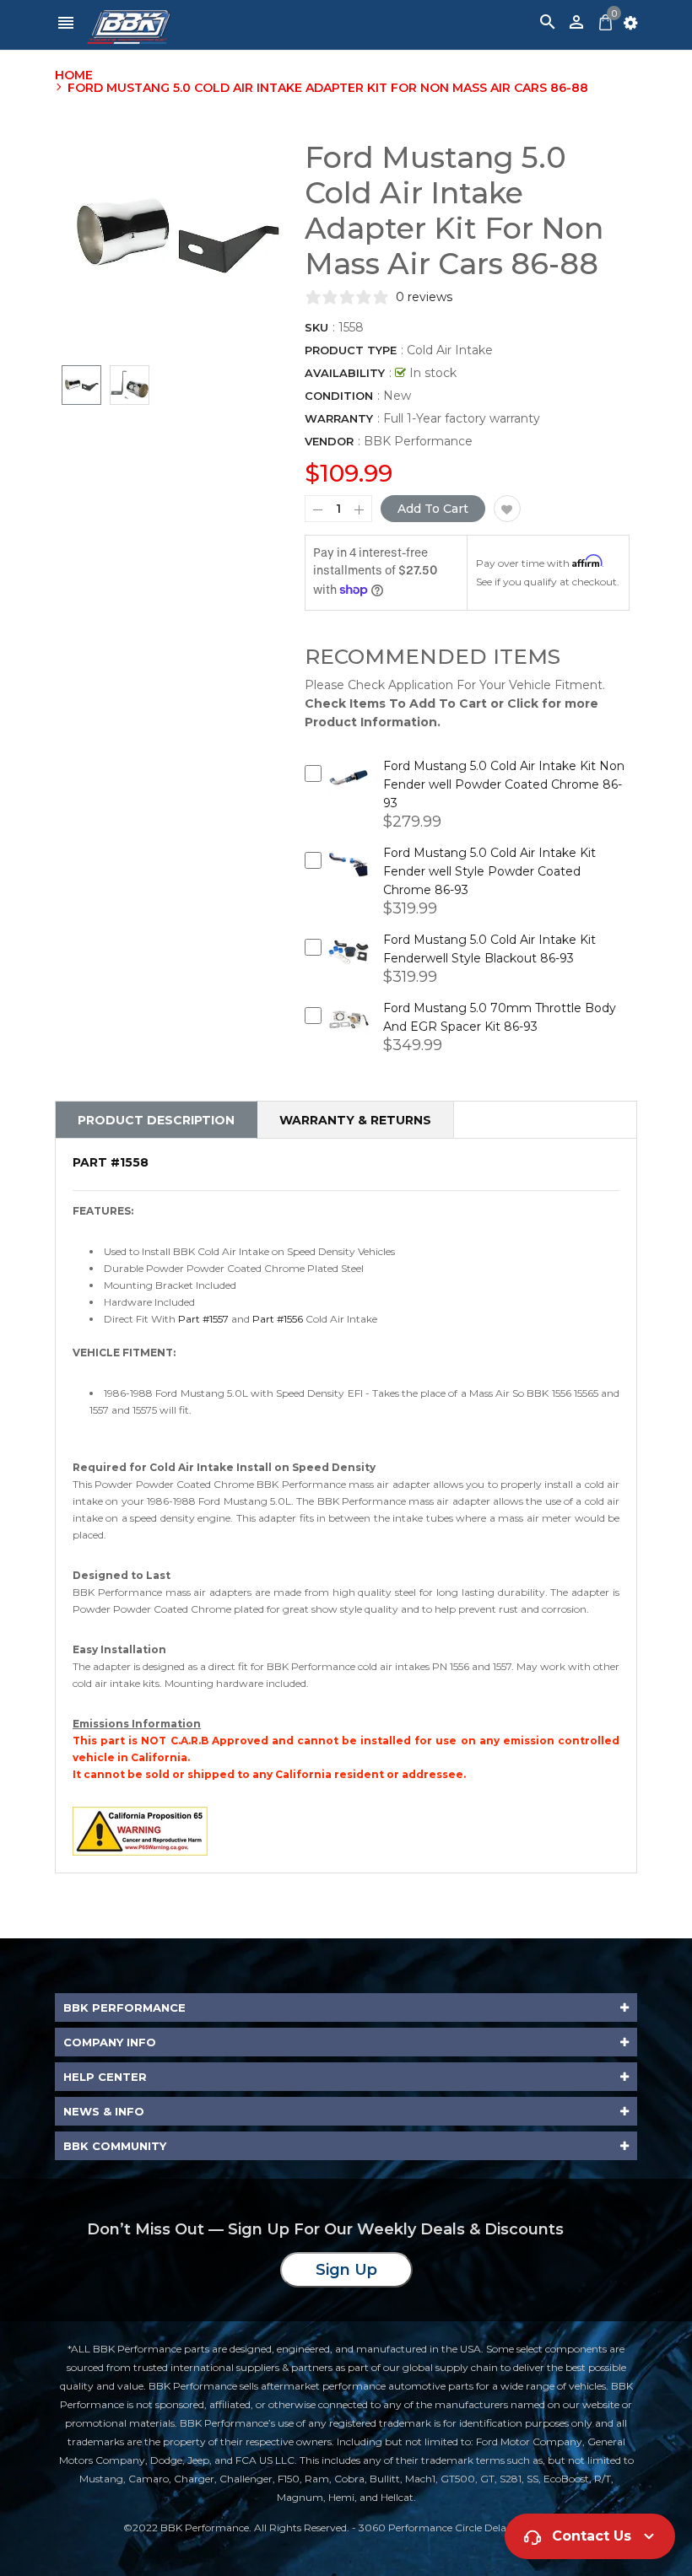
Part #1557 (203, 1319)
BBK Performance (418, 441)
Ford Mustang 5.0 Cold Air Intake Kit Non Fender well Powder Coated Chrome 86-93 (504, 784)
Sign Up (346, 2270)
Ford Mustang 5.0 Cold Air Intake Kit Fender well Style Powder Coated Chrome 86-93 (489, 871)
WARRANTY (339, 418)
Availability (345, 373)
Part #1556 (278, 1319)
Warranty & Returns (355, 1120)
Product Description (156, 1120)
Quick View (348, 790)
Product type (351, 350)
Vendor (329, 441)
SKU (316, 327)
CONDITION (339, 396)
